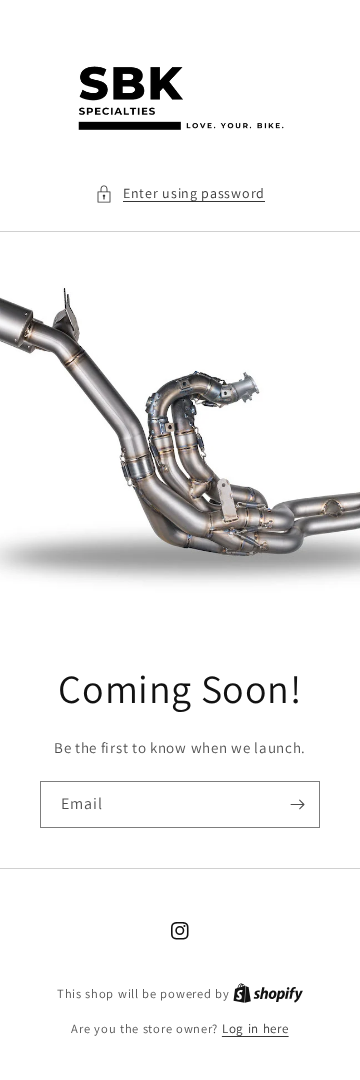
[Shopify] (268, 993)
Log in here (255, 1028)
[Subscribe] (297, 804)
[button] (180, 193)
